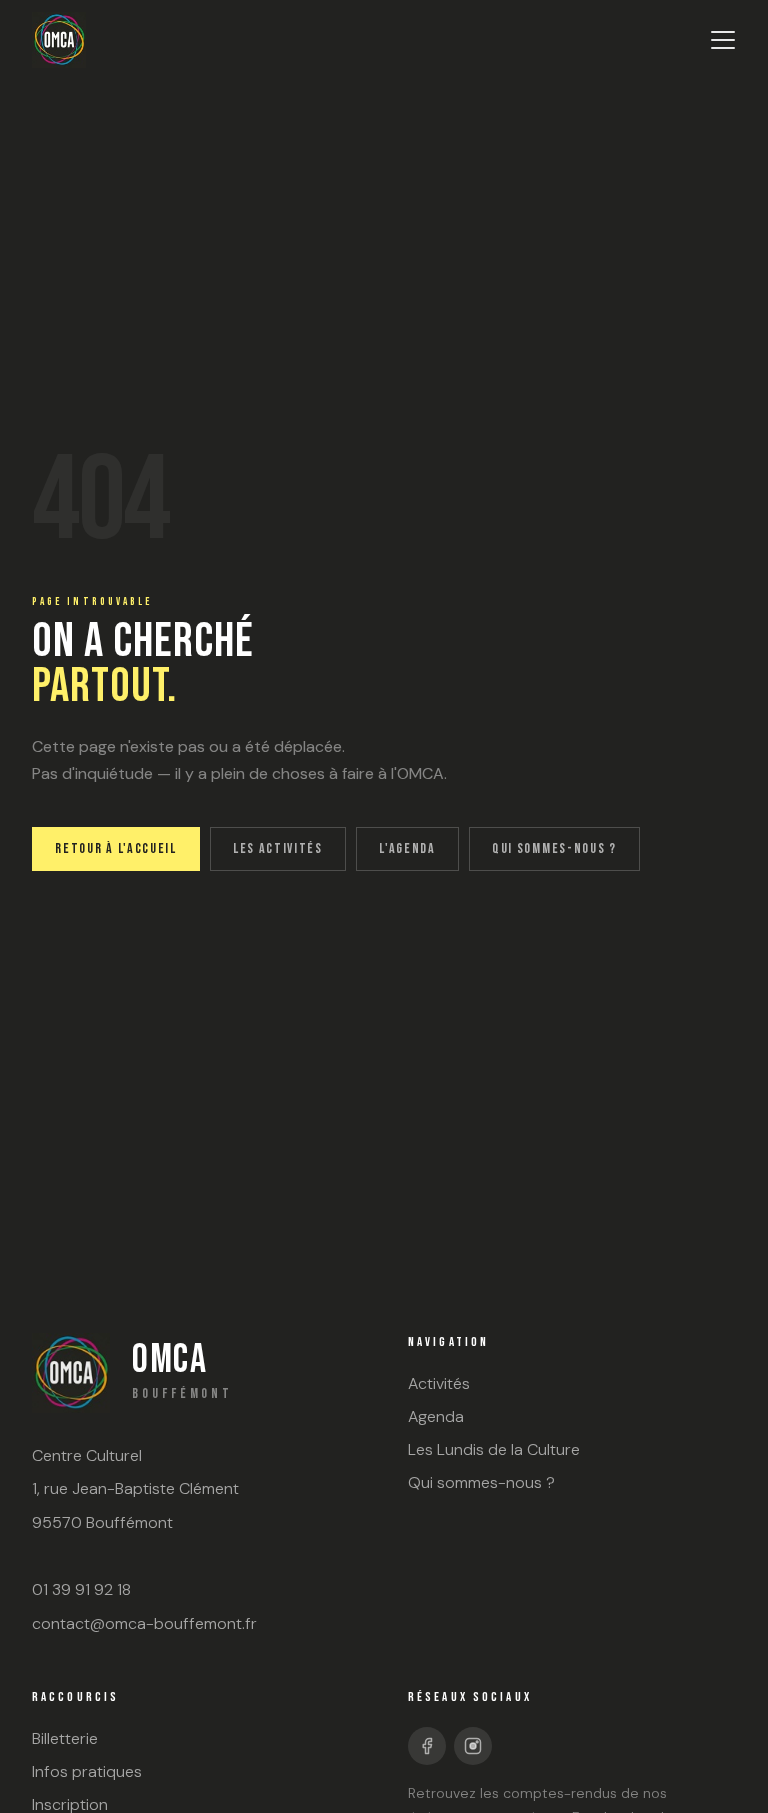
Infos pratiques (87, 1771)
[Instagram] (473, 1746)
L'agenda (407, 848)
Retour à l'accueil (115, 848)
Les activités (278, 848)
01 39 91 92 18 (81, 1589)
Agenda (436, 1416)
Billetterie (65, 1738)
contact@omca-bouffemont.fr (144, 1623)
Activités (439, 1383)
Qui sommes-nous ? (554, 848)
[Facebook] (427, 1746)
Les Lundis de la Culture (494, 1449)
